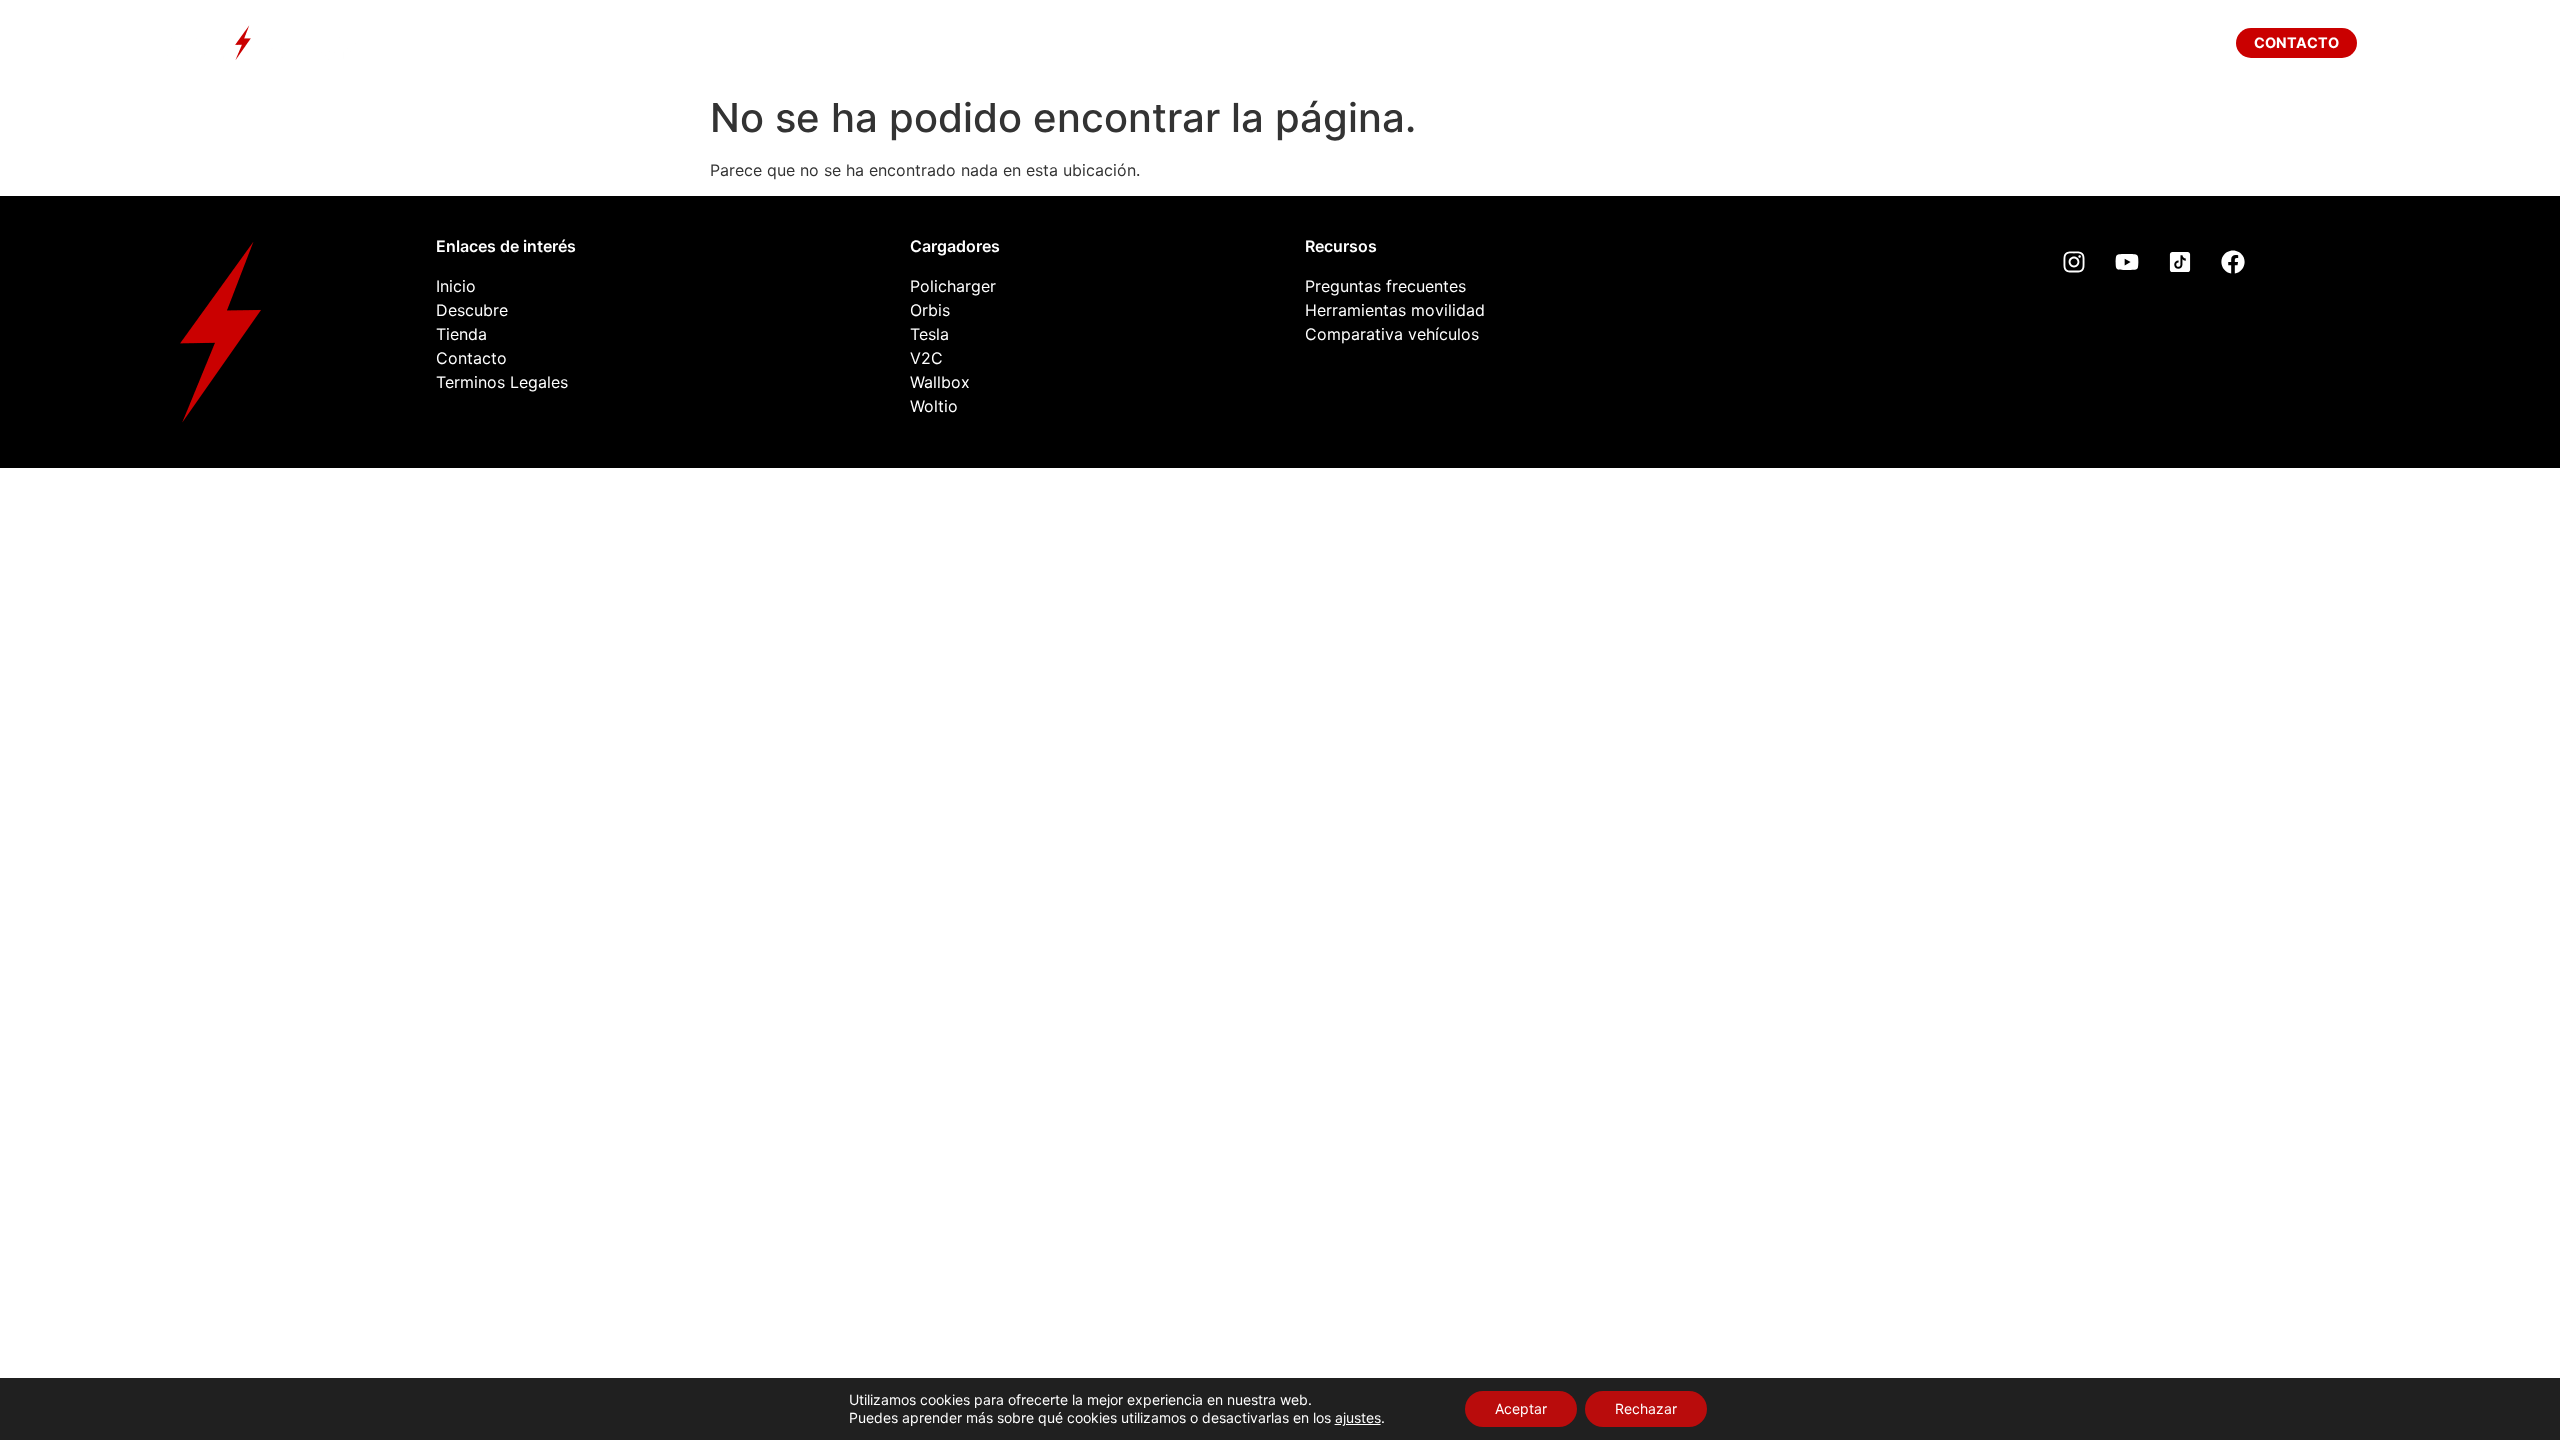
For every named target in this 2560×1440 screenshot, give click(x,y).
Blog (1512, 42)
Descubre (1068, 42)
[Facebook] (2233, 262)
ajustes (1358, 1417)
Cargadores (1235, 42)
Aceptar (1521, 1408)
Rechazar (1646, 1408)
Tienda (1390, 42)
